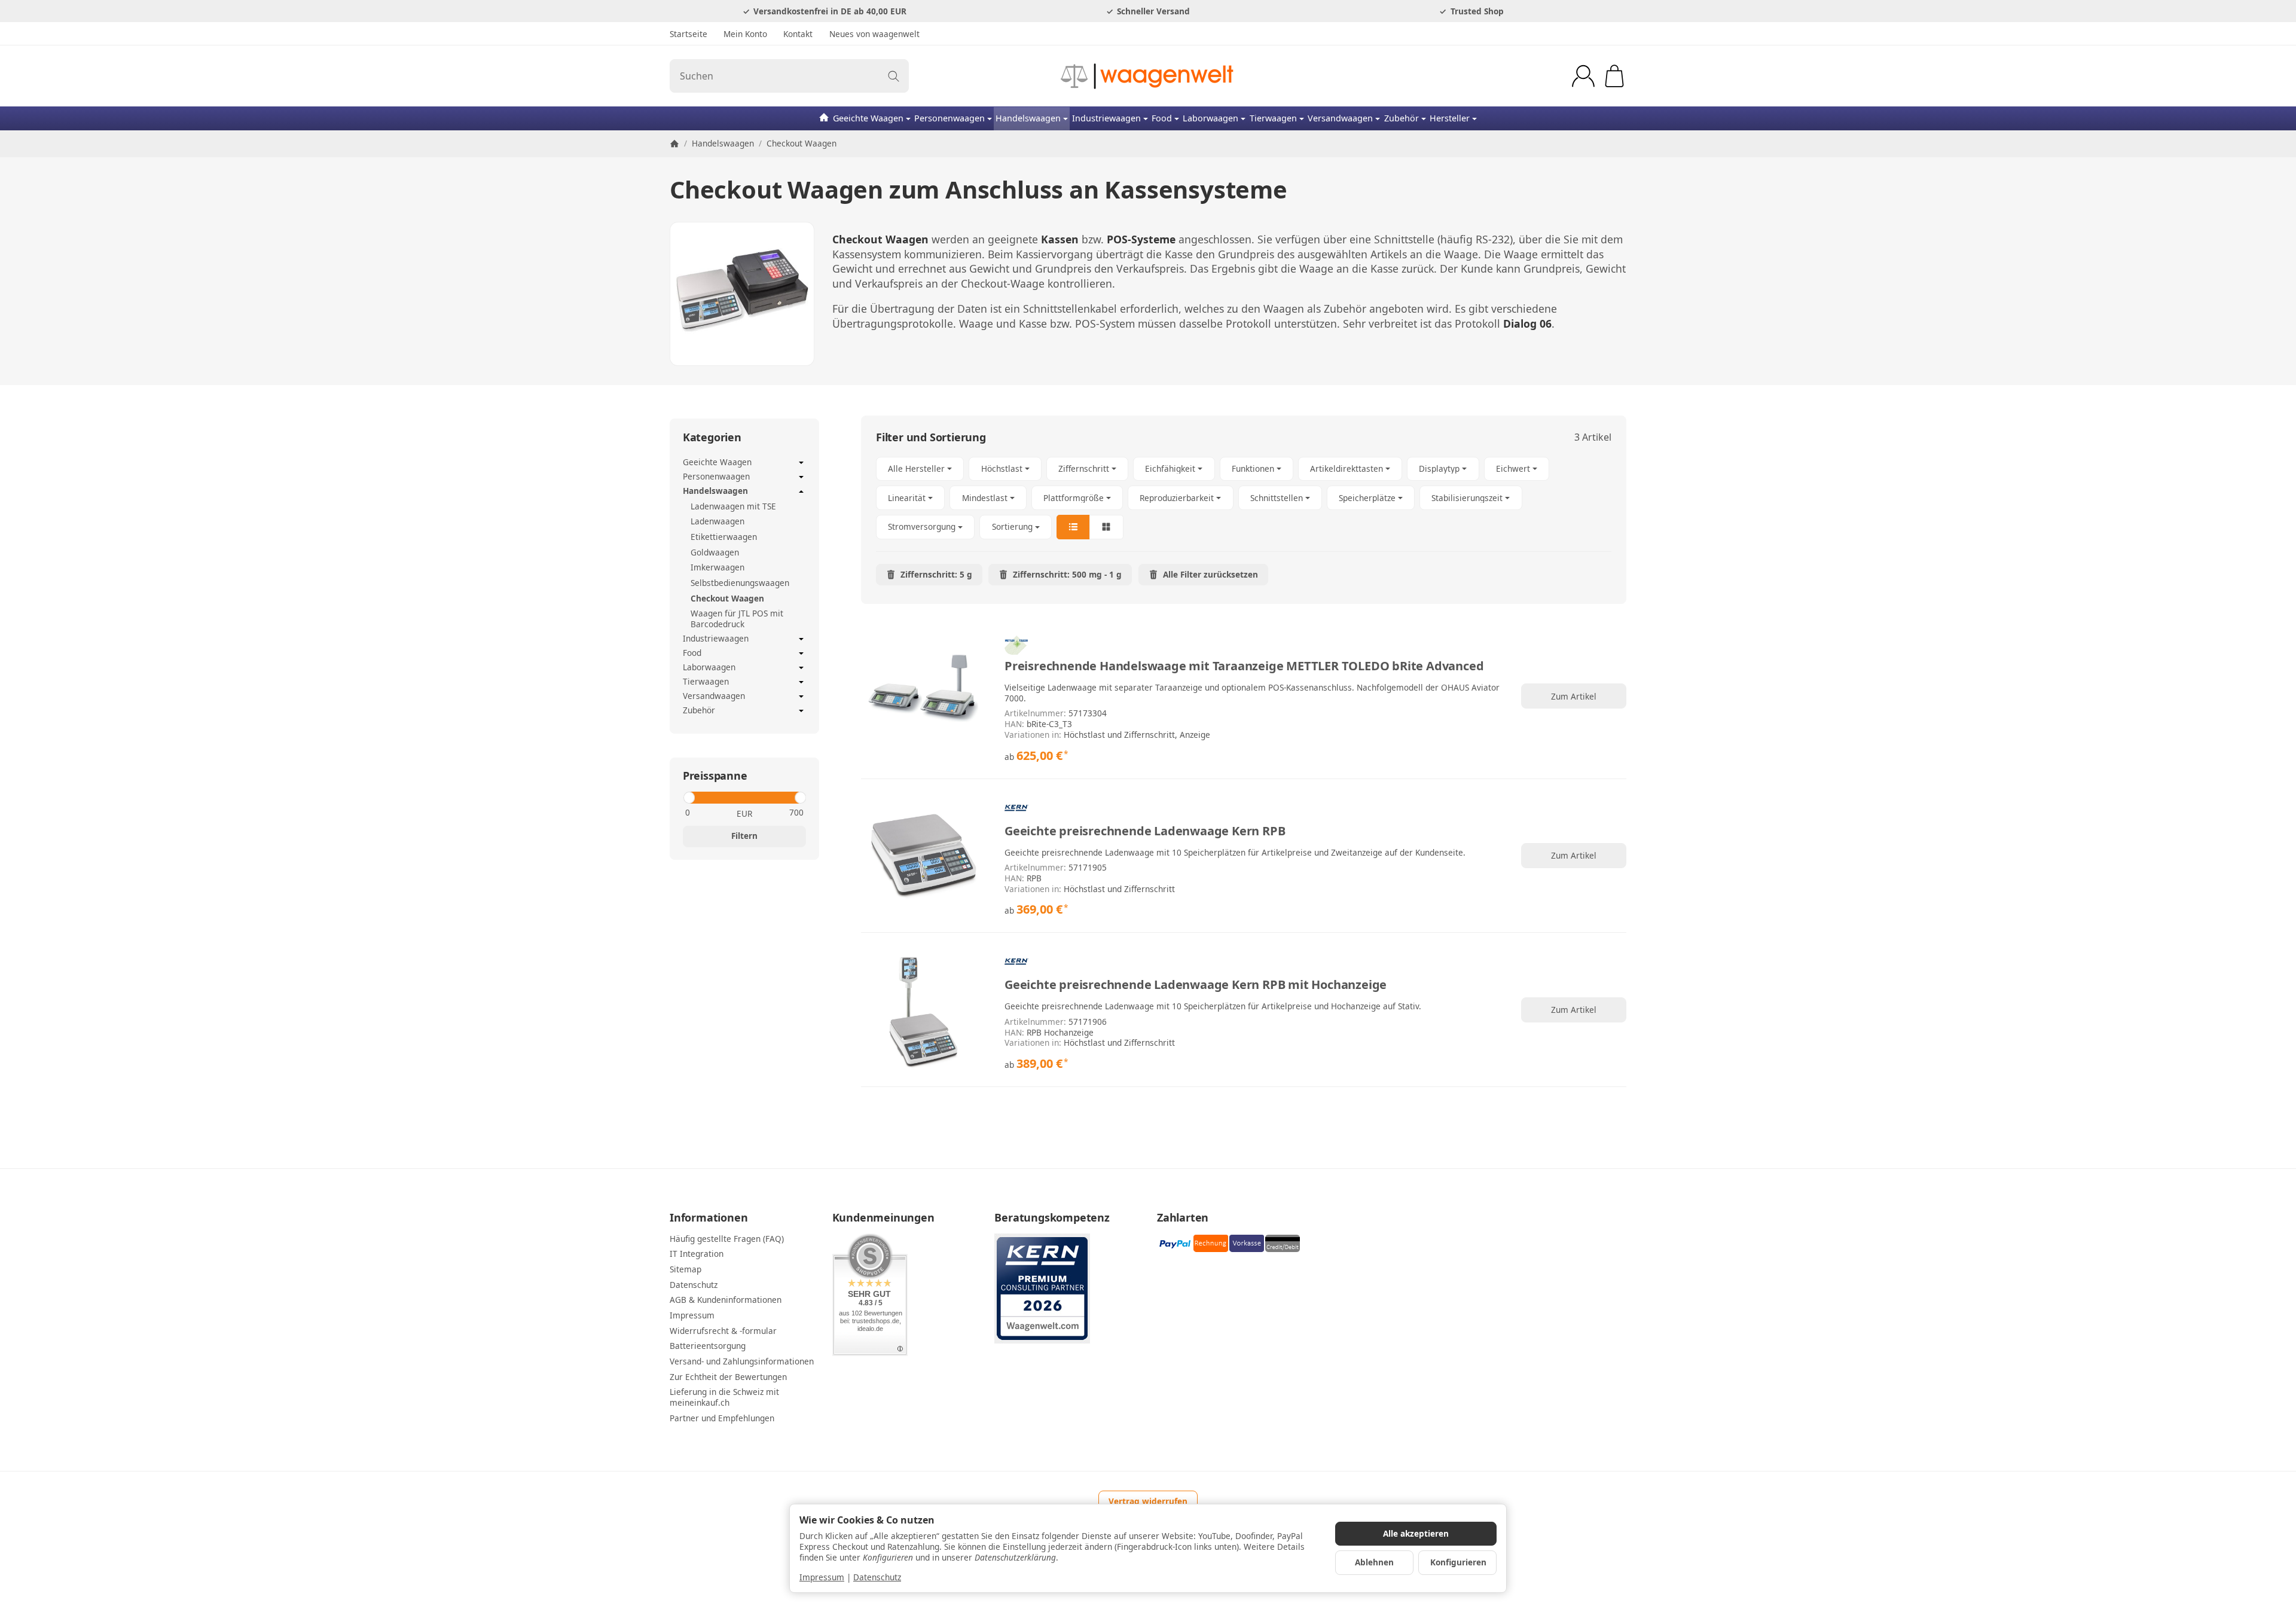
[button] (1244, 498)
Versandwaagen (1340, 118)
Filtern (744, 836)
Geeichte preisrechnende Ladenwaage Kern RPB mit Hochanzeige (1196, 985)
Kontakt (798, 34)
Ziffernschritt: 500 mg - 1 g (1067, 574)
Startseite (689, 34)
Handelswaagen (1028, 118)
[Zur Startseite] (1148, 76)
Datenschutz (877, 1577)
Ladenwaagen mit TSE (733, 506)
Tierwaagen (1273, 118)
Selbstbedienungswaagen (740, 583)
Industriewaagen (1106, 118)
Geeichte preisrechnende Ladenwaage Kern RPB (1145, 831)
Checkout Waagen (727, 598)
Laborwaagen (1210, 118)
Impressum (822, 1577)
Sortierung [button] (1012, 526)
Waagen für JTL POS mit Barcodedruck (737, 619)
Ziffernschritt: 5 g (936, 574)
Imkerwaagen (717, 567)
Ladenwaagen (717, 521)
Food (1162, 118)
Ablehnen (1374, 1562)
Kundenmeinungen (883, 1218)
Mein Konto (745, 34)
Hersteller (1450, 118)
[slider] (689, 798)
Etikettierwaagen (724, 537)
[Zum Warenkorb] (1614, 76)
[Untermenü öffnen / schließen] (801, 463)
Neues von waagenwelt (874, 34)
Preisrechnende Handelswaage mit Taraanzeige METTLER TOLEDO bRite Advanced (1244, 666)
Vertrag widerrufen (1148, 1501)
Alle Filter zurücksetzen (1210, 574)
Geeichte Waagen (868, 118)
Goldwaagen (715, 552)
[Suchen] (894, 76)
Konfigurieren (1458, 1562)
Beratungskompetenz (1052, 1218)
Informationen (709, 1218)
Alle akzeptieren (1416, 1533)
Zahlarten (1183, 1218)
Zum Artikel (1574, 696)
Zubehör (1402, 118)
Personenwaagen (949, 118)
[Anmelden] (1583, 76)
